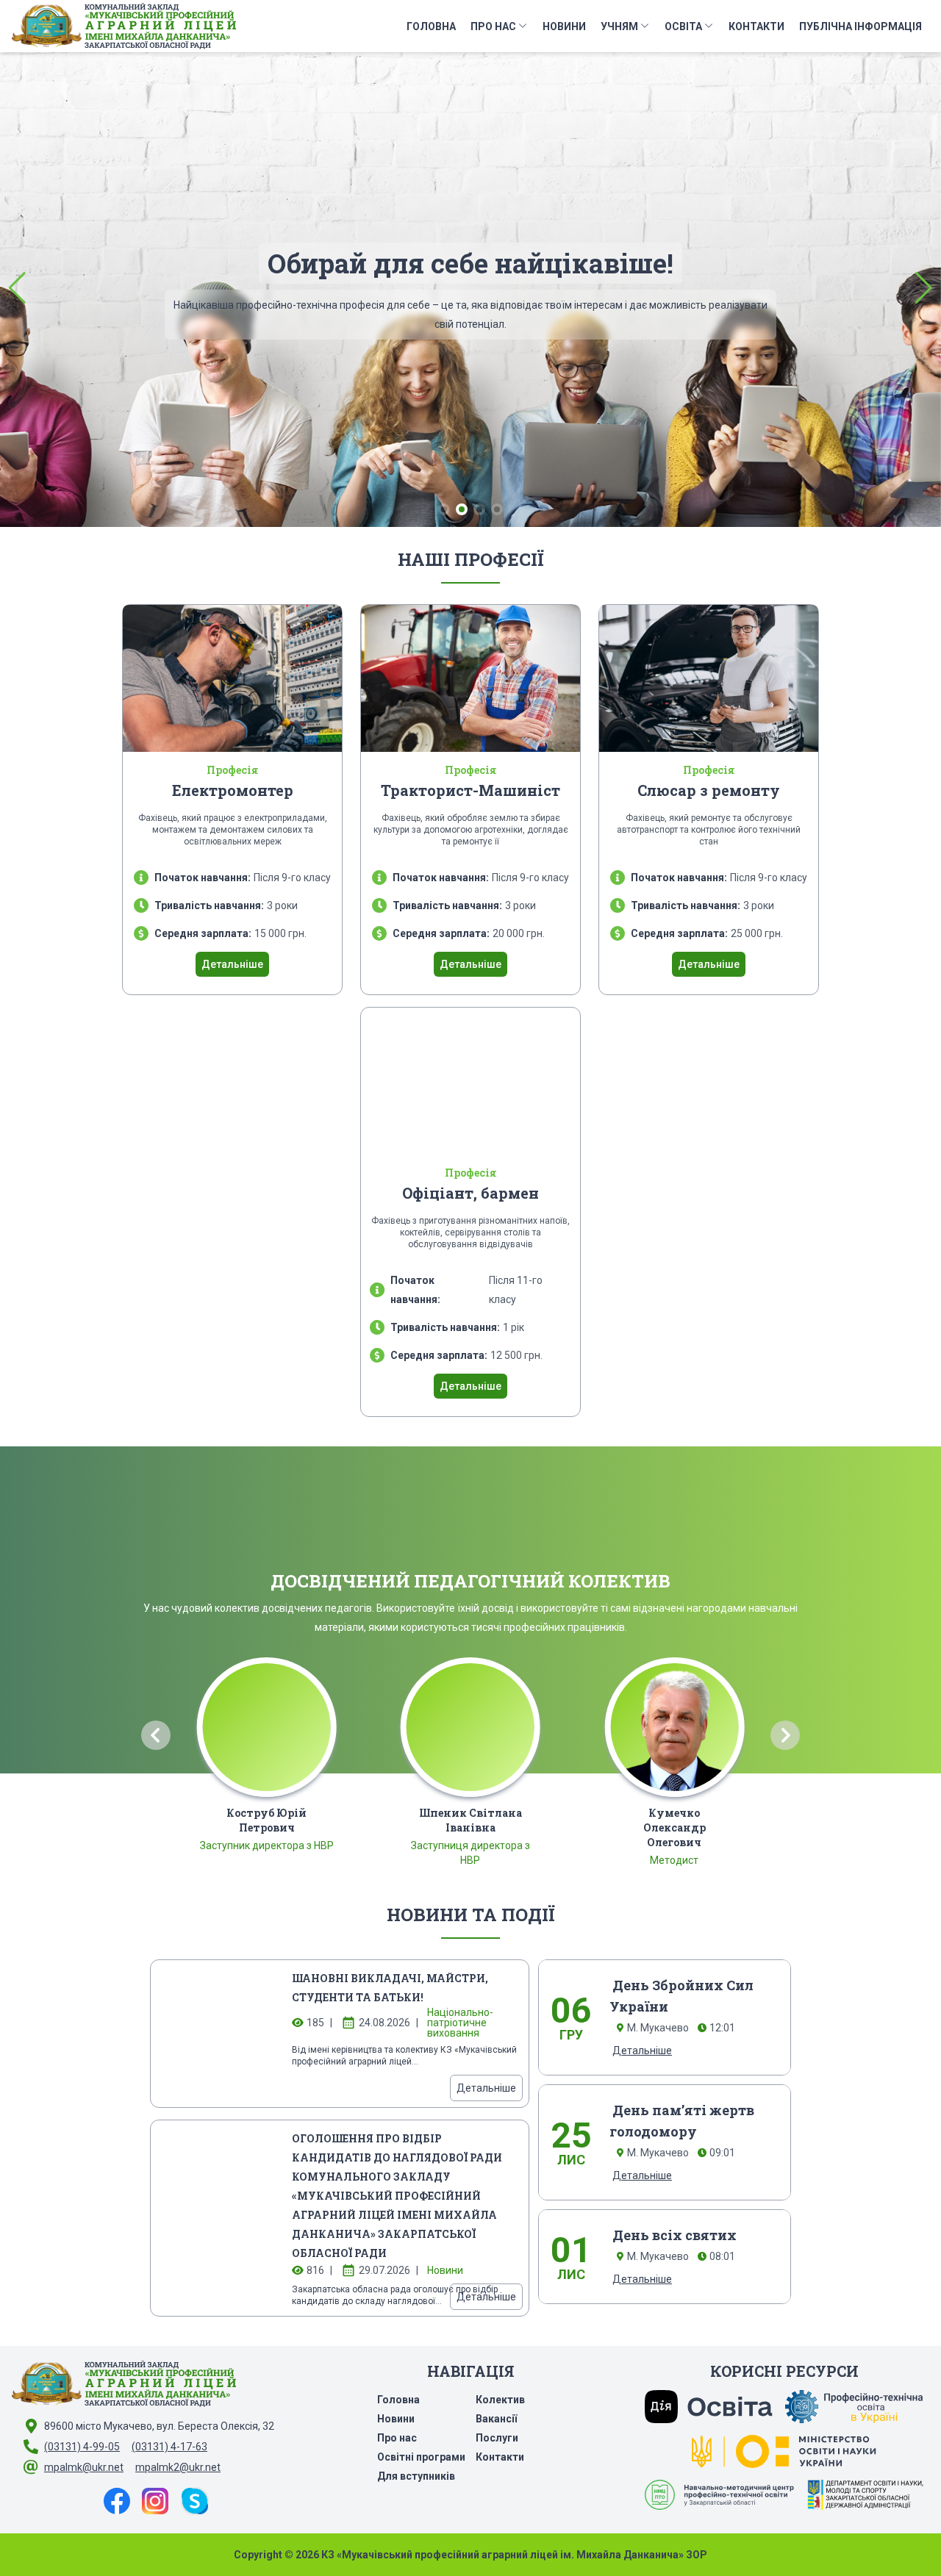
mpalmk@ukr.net (84, 2467)
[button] (17, 288)
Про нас (493, 26)
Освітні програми (421, 2457)
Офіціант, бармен (470, 1193)
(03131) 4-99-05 (82, 2447)
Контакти (756, 26)
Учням (619, 26)
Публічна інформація (861, 26)
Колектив (500, 2400)
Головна (431, 26)
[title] (217, 2034)
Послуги (497, 2438)
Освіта (683, 26)
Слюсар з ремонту (709, 790)
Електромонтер (233, 790)
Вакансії (496, 2419)
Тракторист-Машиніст (470, 790)
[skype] (195, 2501)
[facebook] (117, 2501)
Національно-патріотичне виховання (460, 2023)
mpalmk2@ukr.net (178, 2467)
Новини (564, 26)
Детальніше (471, 374)
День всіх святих (675, 2235)
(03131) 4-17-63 (169, 2447)
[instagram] (155, 2501)
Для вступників (416, 2476)
